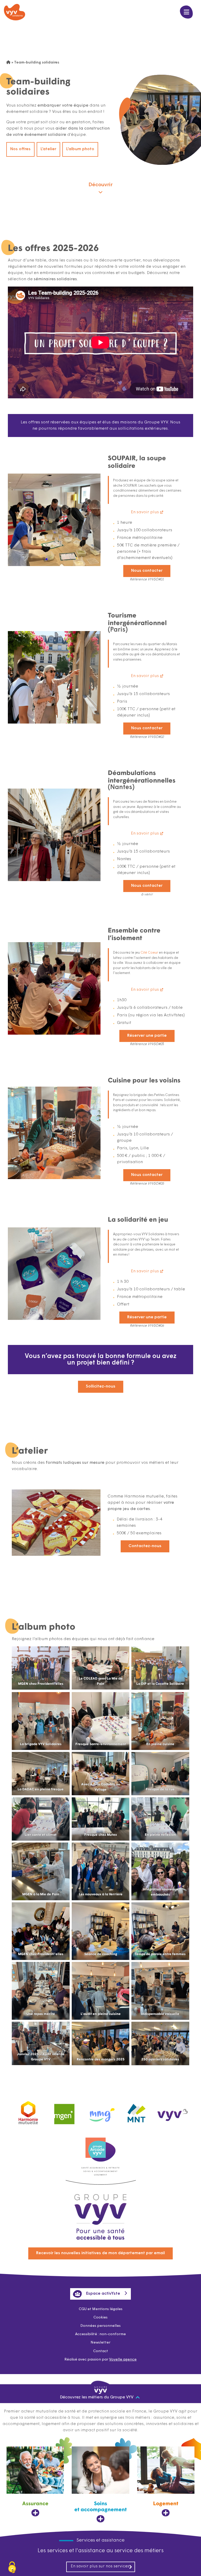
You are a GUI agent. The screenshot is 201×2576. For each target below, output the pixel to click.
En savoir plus (145, 512)
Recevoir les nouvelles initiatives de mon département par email (100, 2253)
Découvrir (100, 185)
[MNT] (137, 2112)
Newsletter (100, 2343)
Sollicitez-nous (101, 1386)
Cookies (100, 2318)
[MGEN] (64, 2111)
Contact (101, 2351)
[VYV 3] (173, 2111)
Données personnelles (100, 2326)
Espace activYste (103, 2294)
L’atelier (48, 149)
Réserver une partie (147, 1036)
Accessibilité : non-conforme (100, 2334)
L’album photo (80, 149)
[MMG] (100, 2111)
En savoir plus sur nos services (100, 2566)
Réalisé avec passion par (100, 2360)
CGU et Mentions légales (101, 2309)
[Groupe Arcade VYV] (100, 2147)
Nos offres (20, 149)
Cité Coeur (149, 953)
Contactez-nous (145, 1546)
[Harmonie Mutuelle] (28, 2111)
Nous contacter (147, 571)
